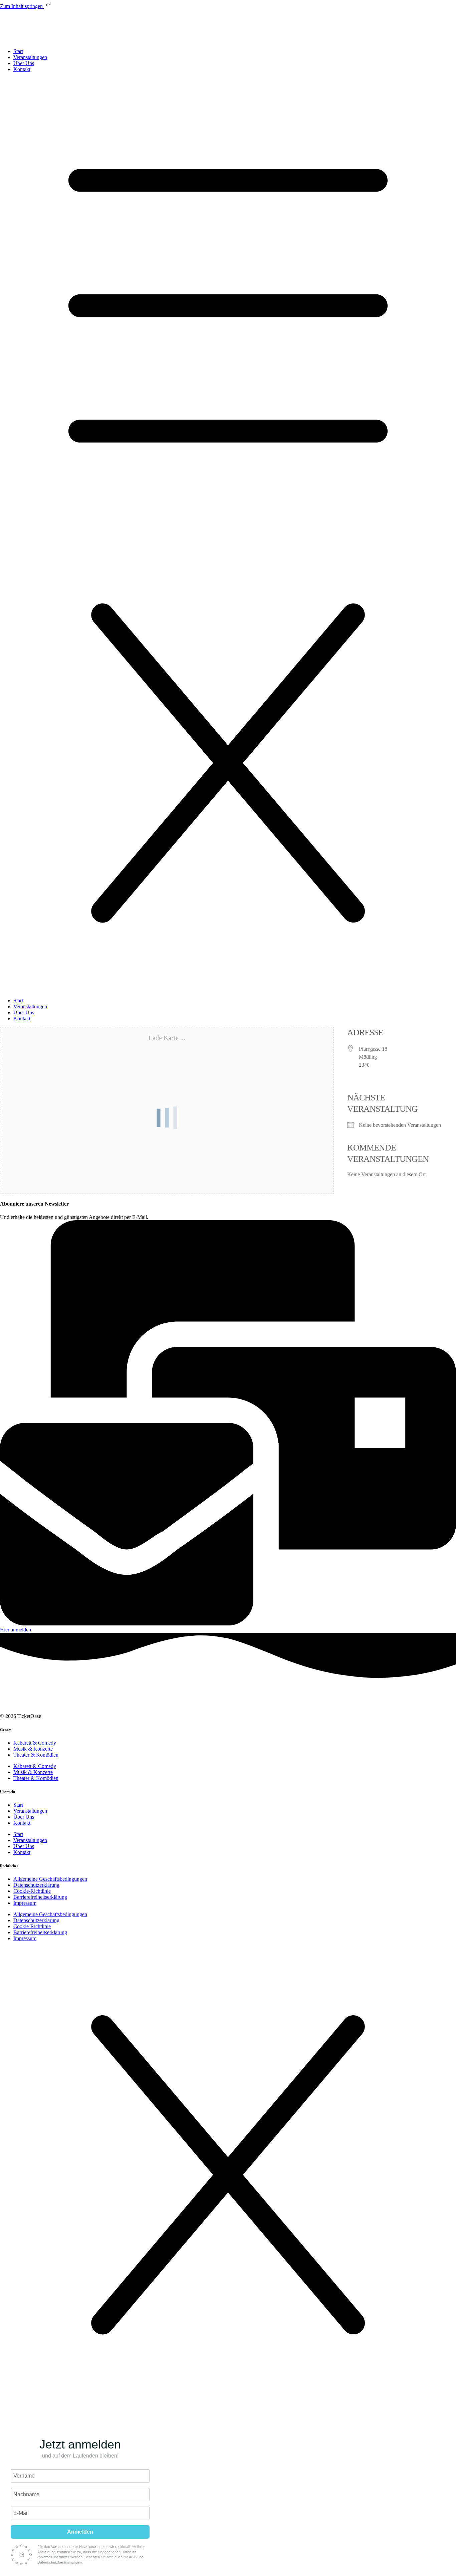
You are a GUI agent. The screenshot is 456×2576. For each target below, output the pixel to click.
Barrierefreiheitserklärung (40, 1897)
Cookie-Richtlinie (32, 1891)
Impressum (25, 1903)
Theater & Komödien (36, 1755)
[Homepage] (62, 1710)
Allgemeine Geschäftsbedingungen (50, 1879)
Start (18, 51)
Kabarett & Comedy (35, 1743)
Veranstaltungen (30, 57)
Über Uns (24, 63)
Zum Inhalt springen (22, 6)
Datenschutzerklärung (36, 1885)
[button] (228, 535)
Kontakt (22, 69)
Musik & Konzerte (33, 1749)
